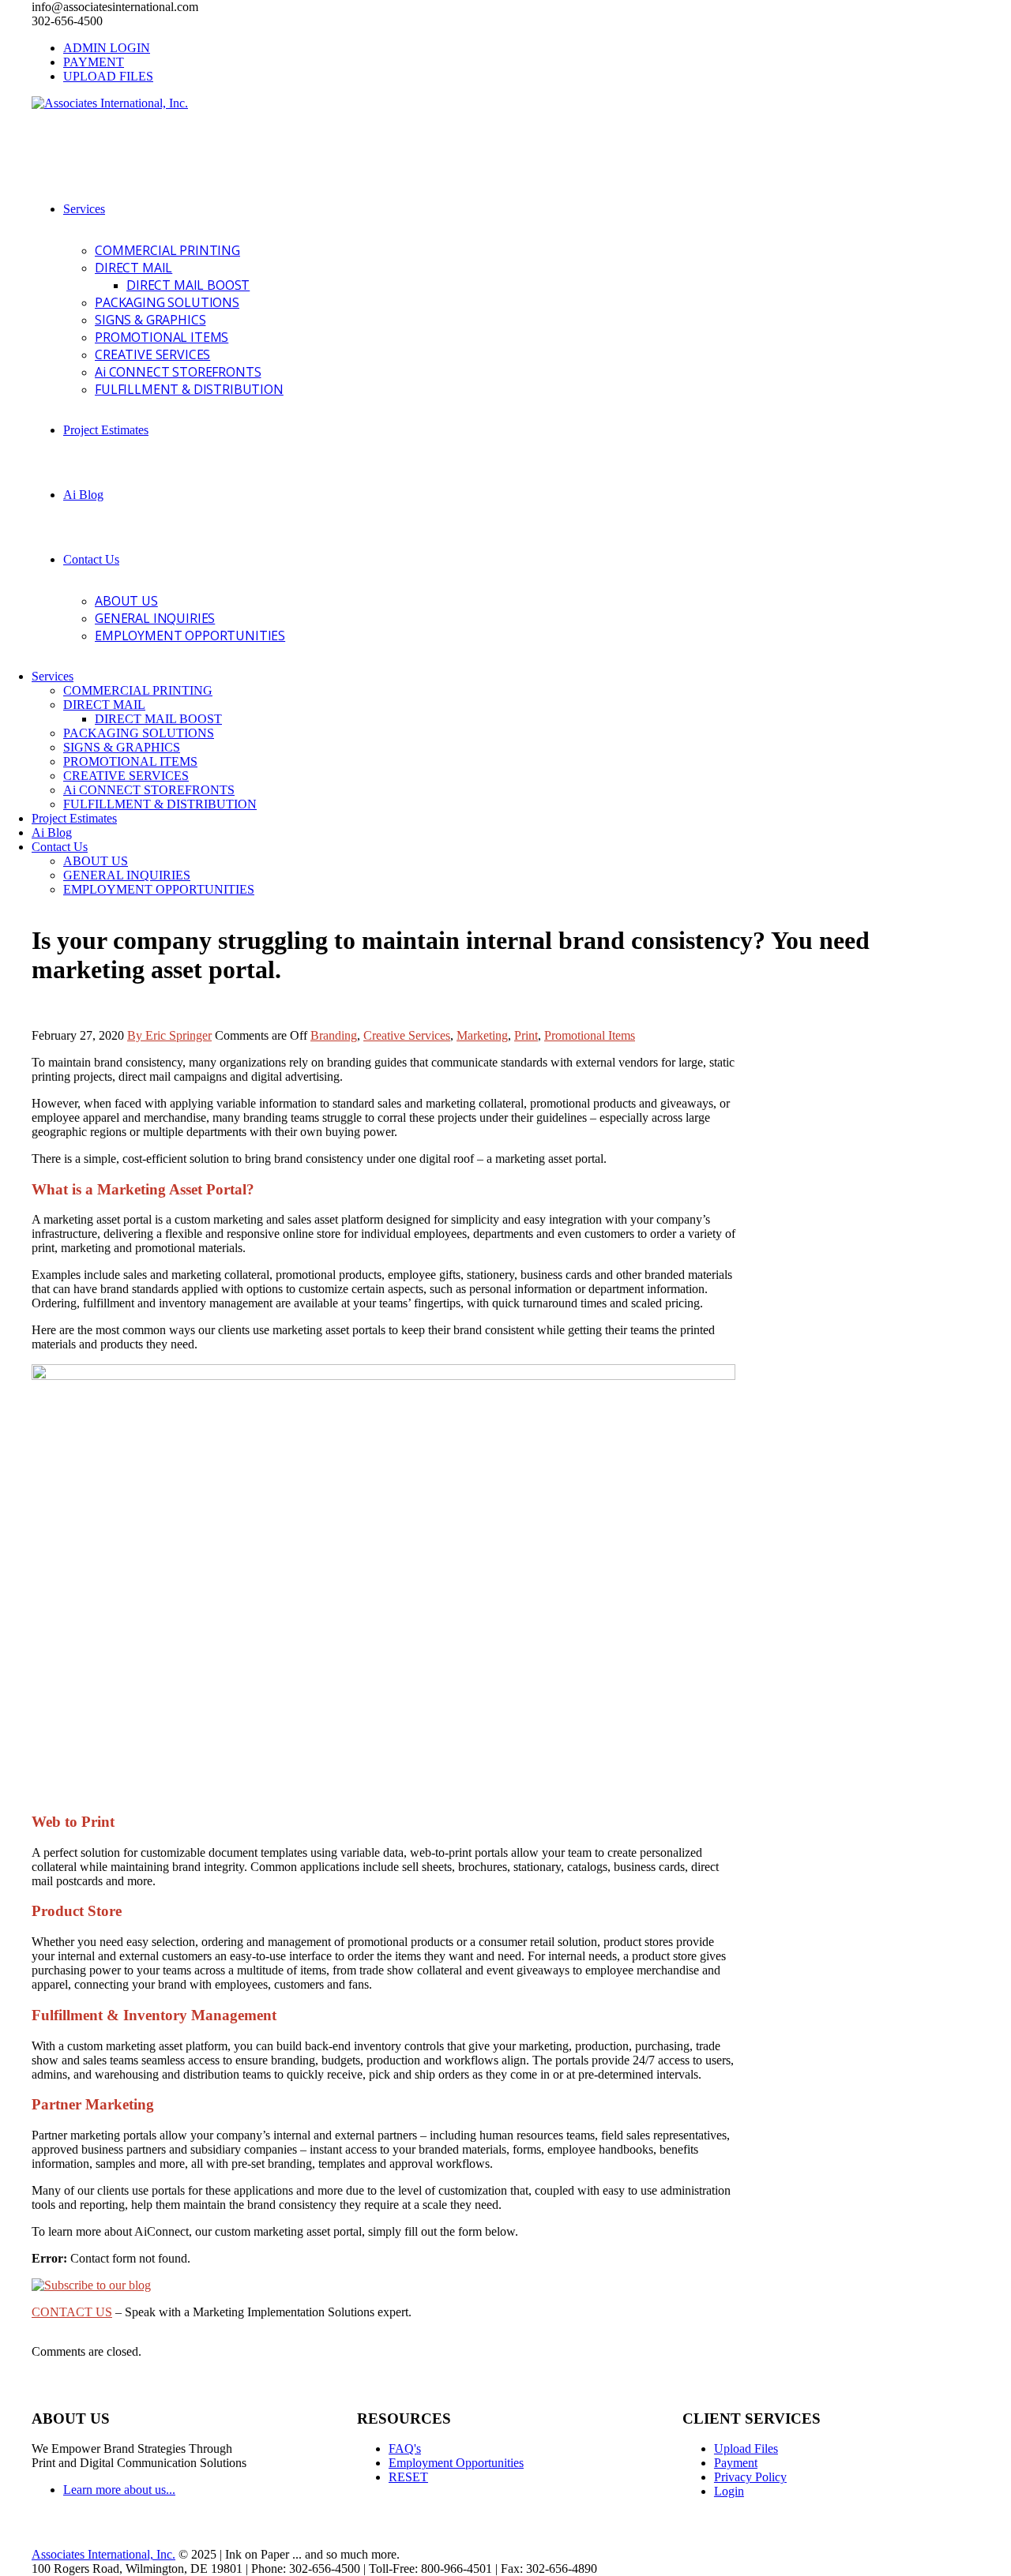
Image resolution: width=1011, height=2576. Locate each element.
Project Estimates (106, 430)
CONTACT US (72, 2312)
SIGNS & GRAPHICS (150, 320)
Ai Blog (83, 495)
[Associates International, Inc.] (110, 103)
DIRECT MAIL (133, 268)
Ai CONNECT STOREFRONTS (178, 372)
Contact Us (91, 559)
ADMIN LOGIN (107, 48)
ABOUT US (126, 601)
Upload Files (746, 2449)
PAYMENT (94, 62)
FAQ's (405, 2449)
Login (729, 2491)
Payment (736, 2463)
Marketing (482, 1035)
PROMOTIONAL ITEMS (162, 337)
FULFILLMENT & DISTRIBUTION (189, 389)
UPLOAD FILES (108, 76)
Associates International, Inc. (103, 2554)
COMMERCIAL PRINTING (167, 250)
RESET (408, 2477)
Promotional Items (590, 1035)
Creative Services (407, 1035)
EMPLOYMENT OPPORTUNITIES (190, 636)
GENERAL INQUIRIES (155, 618)
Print (526, 1035)
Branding (334, 1035)
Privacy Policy (750, 2477)
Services (84, 209)
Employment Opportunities (456, 2463)
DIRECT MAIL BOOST (188, 285)
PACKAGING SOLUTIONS (167, 302)
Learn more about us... (119, 2490)
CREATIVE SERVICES (152, 354)
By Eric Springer (169, 1035)
